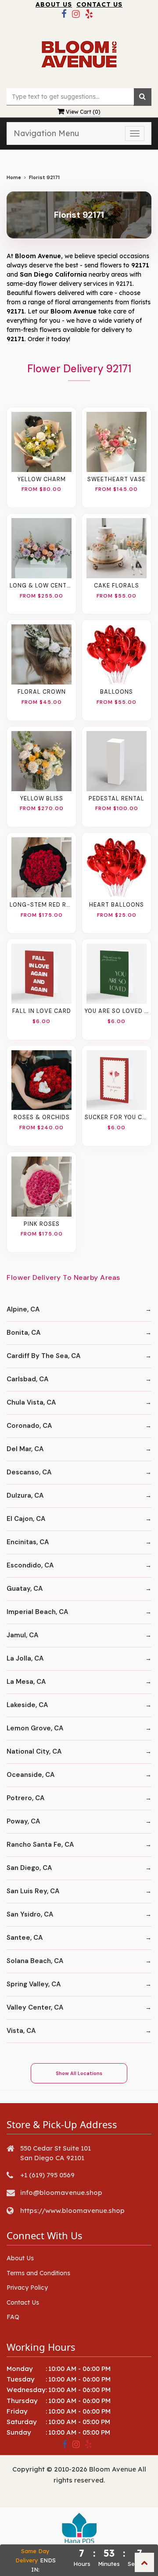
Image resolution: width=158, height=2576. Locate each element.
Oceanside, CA (31, 1775)
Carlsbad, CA (27, 1379)
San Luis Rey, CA (33, 1891)
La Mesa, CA (26, 1682)
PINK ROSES (42, 1224)
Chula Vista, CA (31, 1402)
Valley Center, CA (35, 2007)
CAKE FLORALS (117, 586)
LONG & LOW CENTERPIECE (41, 586)
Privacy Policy (27, 2288)
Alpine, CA (23, 1309)
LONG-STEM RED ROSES (41, 905)
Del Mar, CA (25, 1449)
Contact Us (99, 4)
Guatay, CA (25, 1589)
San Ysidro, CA (30, 1914)
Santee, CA (25, 1938)
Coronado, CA (29, 1426)
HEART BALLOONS (117, 905)
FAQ (13, 2317)
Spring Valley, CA (34, 1984)
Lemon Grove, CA (35, 1728)
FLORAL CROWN (42, 692)
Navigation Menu (46, 133)
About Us (54, 4)
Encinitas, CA (28, 1542)
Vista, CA (21, 2031)
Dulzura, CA (25, 1495)
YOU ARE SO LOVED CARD (117, 1011)
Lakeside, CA (27, 1705)
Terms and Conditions (38, 2273)
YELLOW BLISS (42, 799)
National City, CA (34, 1751)
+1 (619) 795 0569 (47, 2175)
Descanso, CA (29, 1472)
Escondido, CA (30, 1565)
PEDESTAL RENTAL (117, 799)
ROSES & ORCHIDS (42, 1117)
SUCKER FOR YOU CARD (117, 1117)
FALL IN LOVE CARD (42, 1011)
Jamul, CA (22, 1635)
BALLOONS (117, 692)
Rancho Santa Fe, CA (40, 1845)
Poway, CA (23, 1821)
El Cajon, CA (26, 1519)
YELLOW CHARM (42, 479)
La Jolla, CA (25, 1658)
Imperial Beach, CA (37, 1612)
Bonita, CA (23, 1333)
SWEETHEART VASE (117, 479)
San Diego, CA (29, 1868)
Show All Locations (79, 2073)
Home (14, 178)
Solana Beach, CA (35, 1961)
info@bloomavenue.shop (61, 2192)
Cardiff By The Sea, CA (43, 1356)
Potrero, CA (25, 1798)
